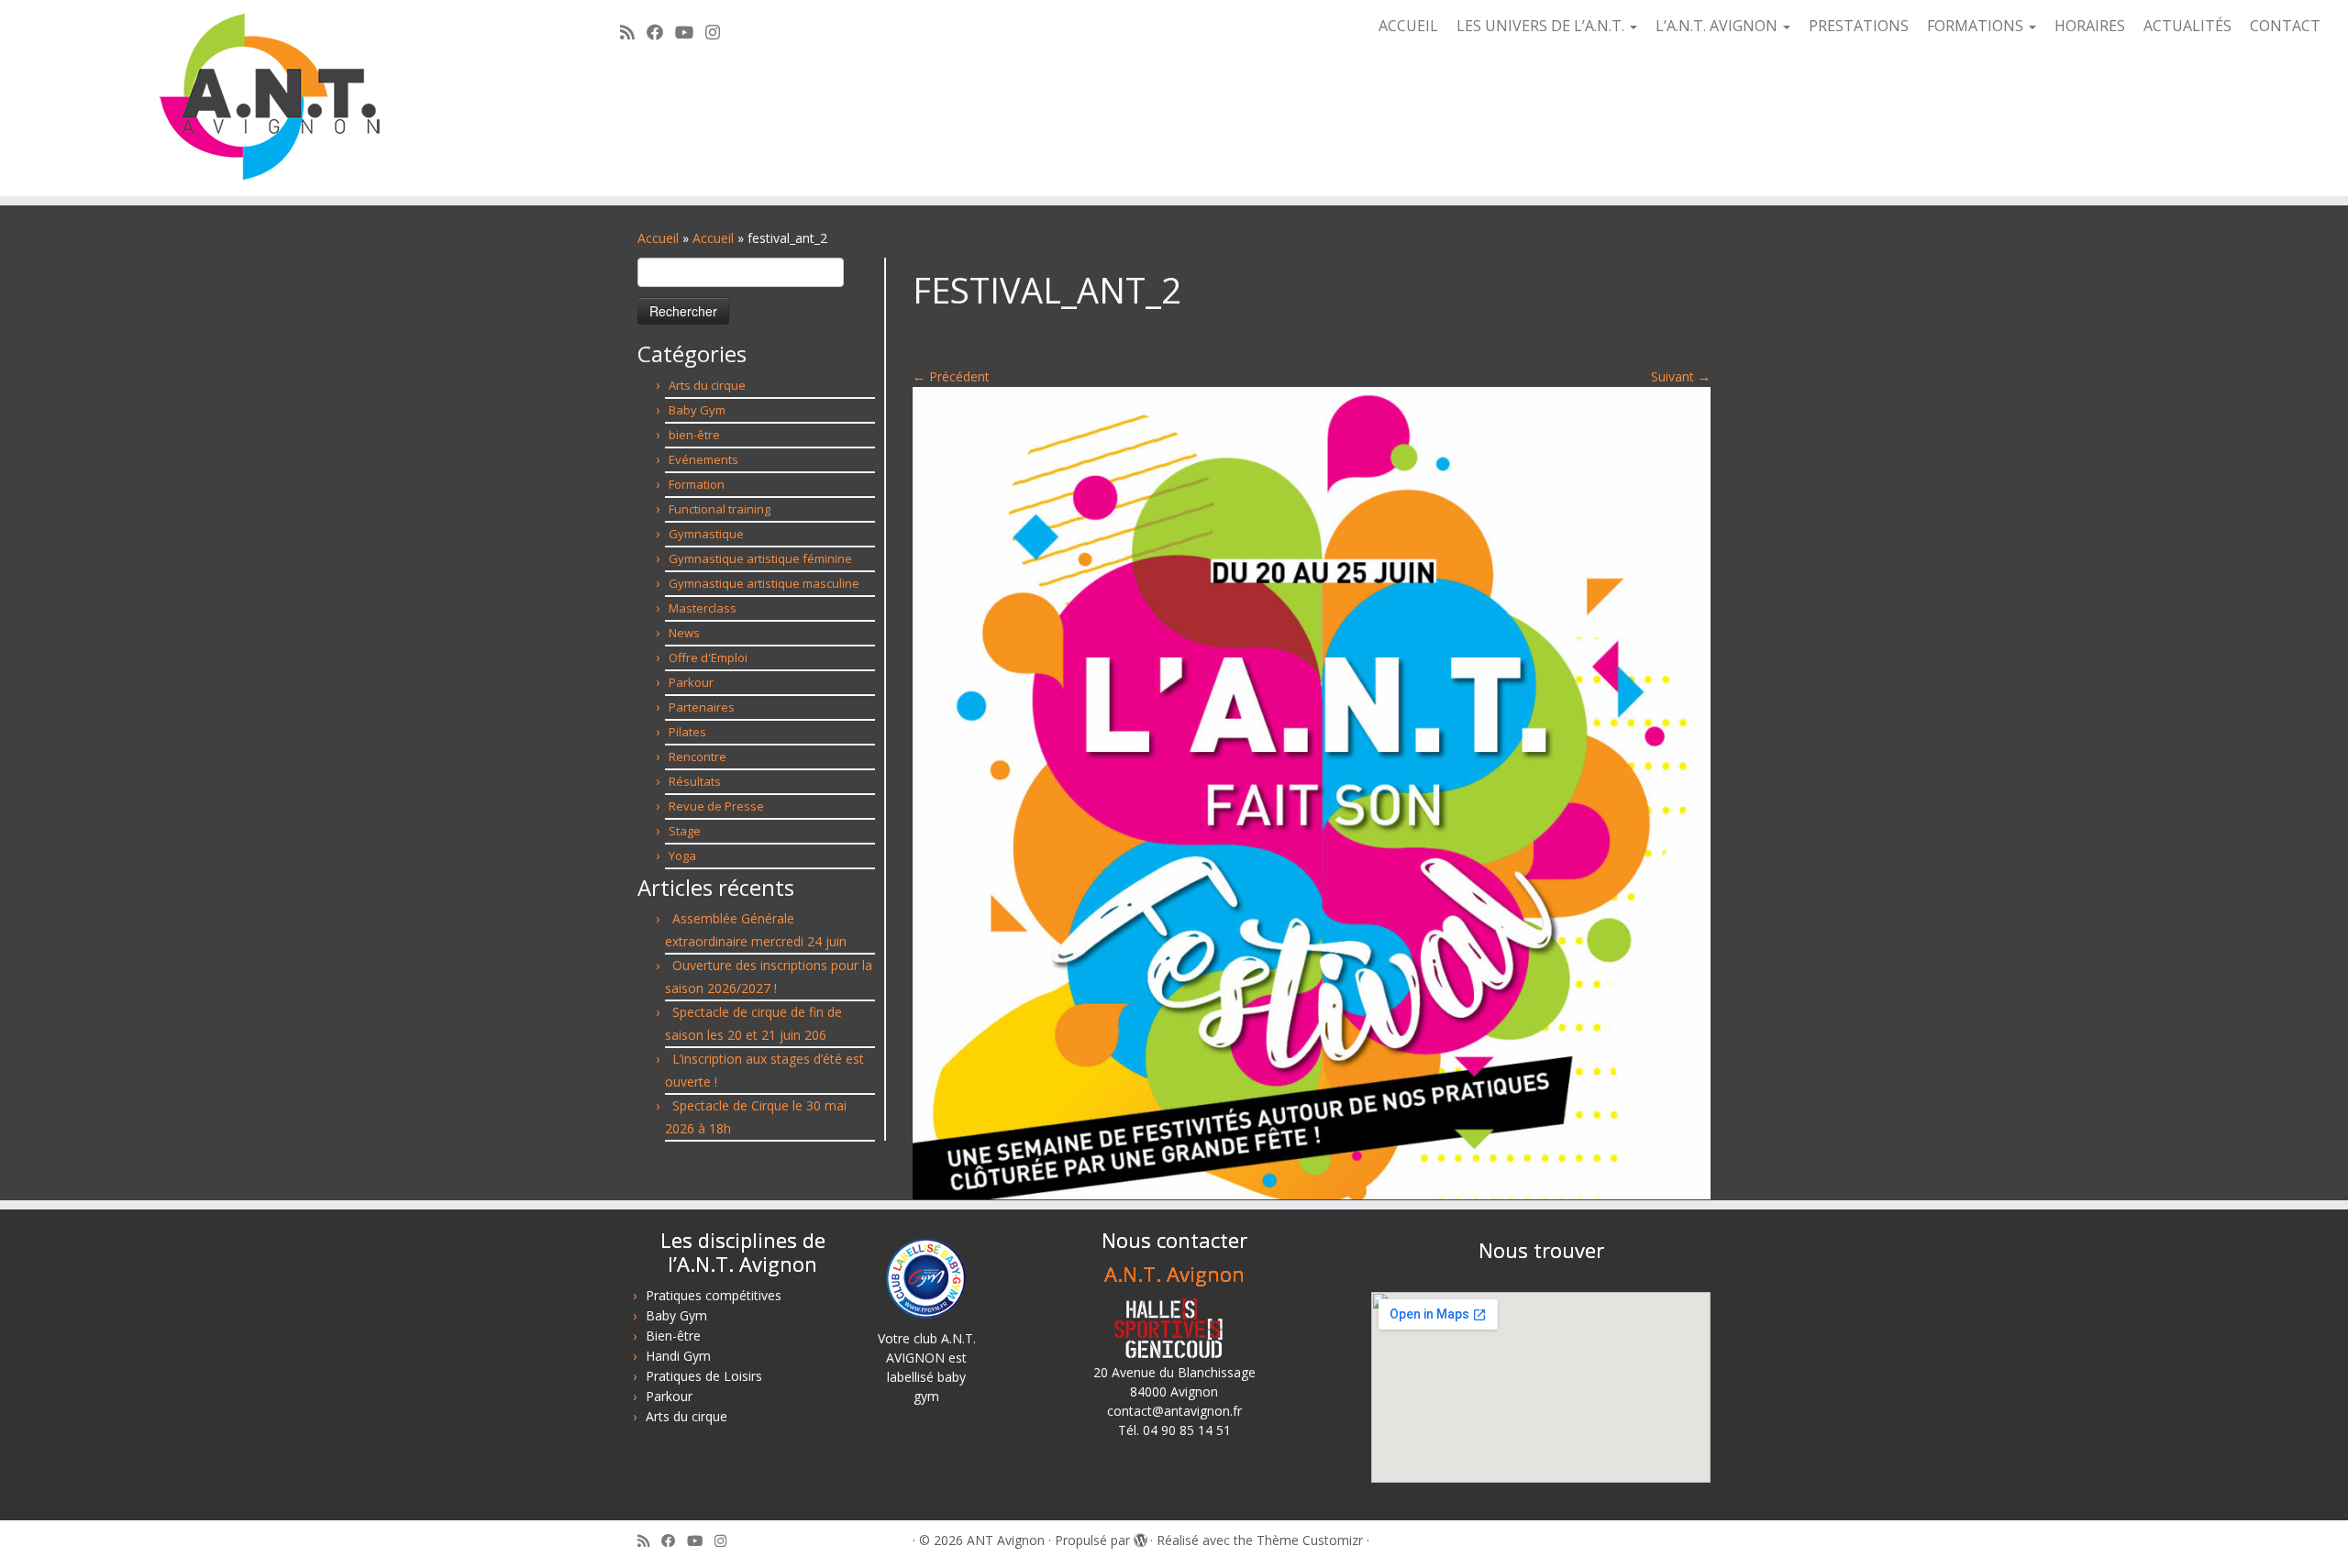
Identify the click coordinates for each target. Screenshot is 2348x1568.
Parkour (691, 682)
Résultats (695, 781)
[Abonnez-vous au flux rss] (633, 32)
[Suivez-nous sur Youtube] (690, 32)
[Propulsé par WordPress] (1140, 1537)
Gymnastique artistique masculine (764, 583)
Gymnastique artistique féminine (760, 558)
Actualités (2187, 26)
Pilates (687, 732)
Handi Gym (678, 1356)
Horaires (2090, 26)
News (684, 633)
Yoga (682, 856)
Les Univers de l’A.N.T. (1542, 26)
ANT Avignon (1006, 1540)
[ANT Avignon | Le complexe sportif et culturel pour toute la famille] (271, 98)
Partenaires (702, 707)
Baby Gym (697, 410)
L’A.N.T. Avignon (1718, 26)
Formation (697, 484)
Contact (2285, 26)
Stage (685, 831)
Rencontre (698, 756)
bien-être (694, 435)
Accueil (1408, 26)
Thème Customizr (1310, 1540)
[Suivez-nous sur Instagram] (719, 32)
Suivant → (1681, 376)
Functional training (720, 509)
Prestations (1859, 26)
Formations (1977, 26)
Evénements (703, 459)
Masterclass (703, 608)
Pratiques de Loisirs (704, 1376)
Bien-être (673, 1336)
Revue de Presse (716, 806)
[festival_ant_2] (1312, 792)
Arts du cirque (707, 385)
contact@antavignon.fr (1174, 1411)
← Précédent (951, 376)
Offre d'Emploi (708, 657)
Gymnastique (706, 534)
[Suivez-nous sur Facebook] (661, 32)
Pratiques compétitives (714, 1295)
